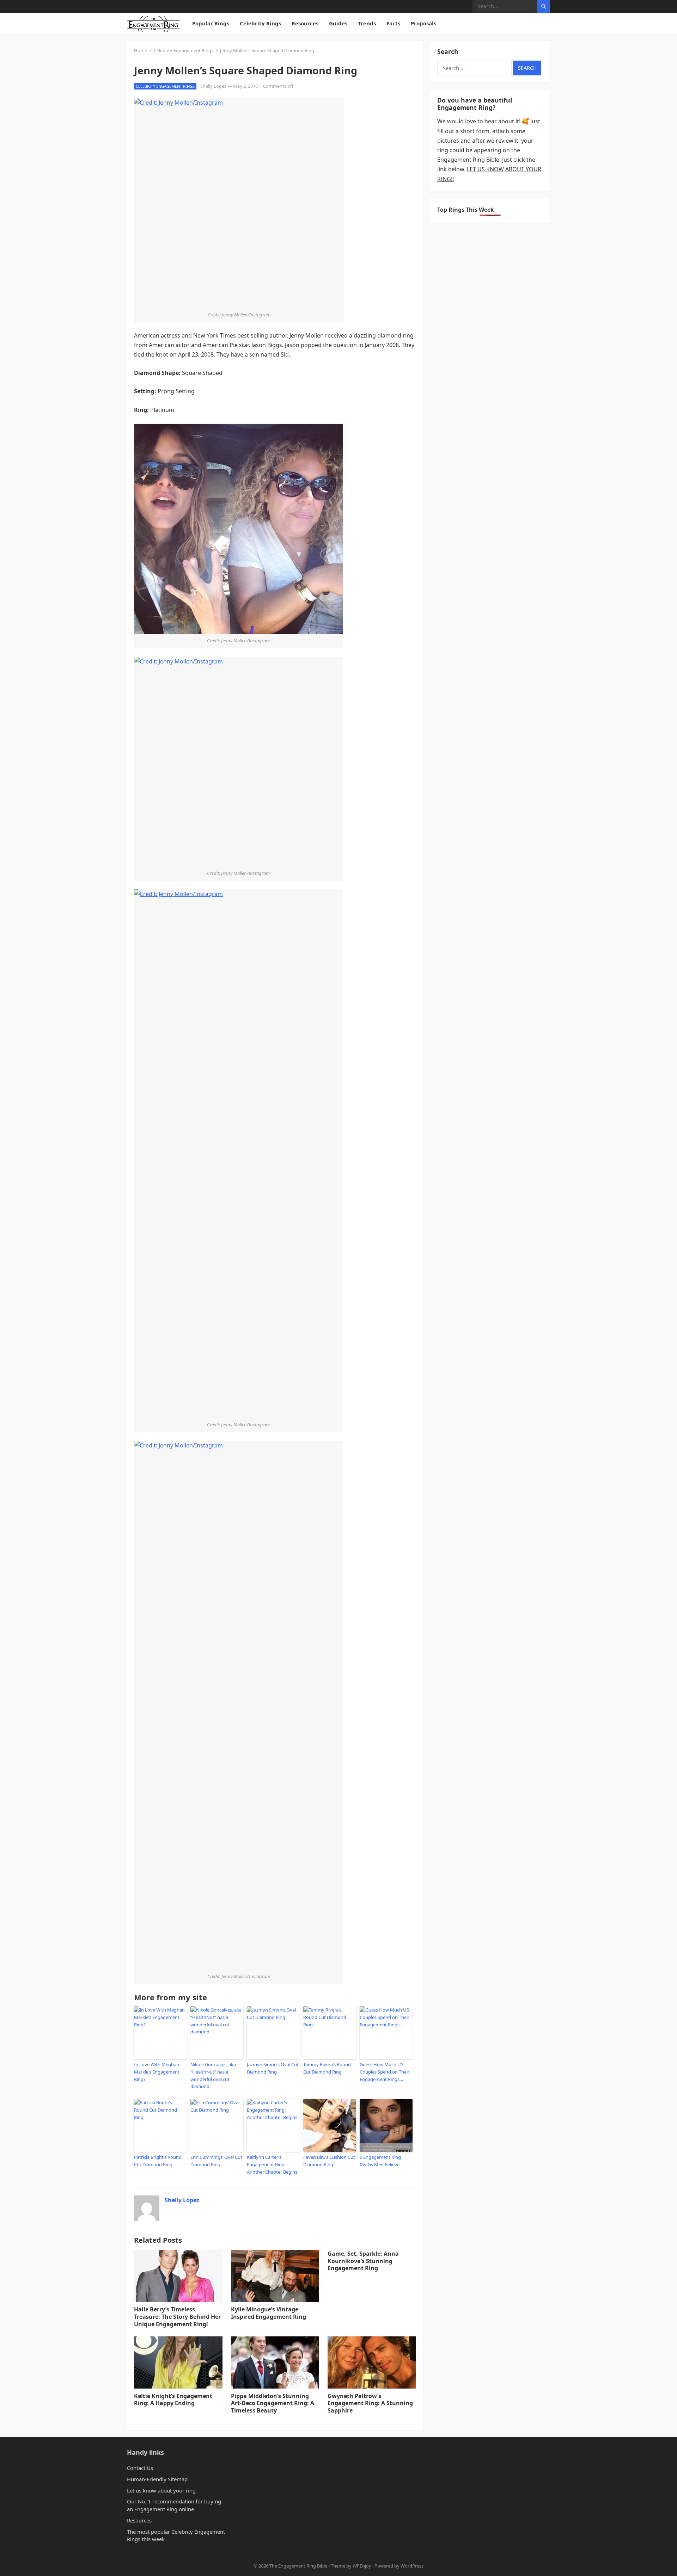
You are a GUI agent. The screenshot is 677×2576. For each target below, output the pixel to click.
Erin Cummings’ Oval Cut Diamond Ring (216, 2161)
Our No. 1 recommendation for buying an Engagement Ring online (174, 2505)
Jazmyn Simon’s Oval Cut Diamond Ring (273, 2068)
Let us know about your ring (161, 2490)
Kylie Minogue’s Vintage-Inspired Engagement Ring (269, 2313)
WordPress (412, 2566)
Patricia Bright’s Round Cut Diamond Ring (158, 2161)
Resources (305, 23)
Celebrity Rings (260, 23)
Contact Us (140, 2468)
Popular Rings (211, 23)
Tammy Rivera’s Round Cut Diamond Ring (327, 2068)
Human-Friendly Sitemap (157, 2479)
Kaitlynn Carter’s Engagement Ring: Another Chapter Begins (272, 2164)
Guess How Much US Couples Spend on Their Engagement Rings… (385, 2072)
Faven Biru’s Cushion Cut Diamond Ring (329, 2161)
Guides (338, 23)
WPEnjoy (362, 2566)
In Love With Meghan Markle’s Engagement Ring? (157, 2072)
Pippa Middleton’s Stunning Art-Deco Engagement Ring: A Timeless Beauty (273, 2403)
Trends (367, 23)
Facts (393, 23)
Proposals (423, 23)
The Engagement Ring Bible (298, 2566)
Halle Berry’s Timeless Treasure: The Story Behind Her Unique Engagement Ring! (177, 2317)
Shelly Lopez (213, 86)
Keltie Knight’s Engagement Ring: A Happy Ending (173, 2400)
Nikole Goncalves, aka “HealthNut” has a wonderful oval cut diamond (213, 2075)
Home (141, 50)
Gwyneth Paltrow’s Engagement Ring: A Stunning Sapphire (370, 2403)
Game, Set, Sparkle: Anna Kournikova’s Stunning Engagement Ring (363, 2261)
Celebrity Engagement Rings (184, 50)
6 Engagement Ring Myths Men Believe (380, 2161)
